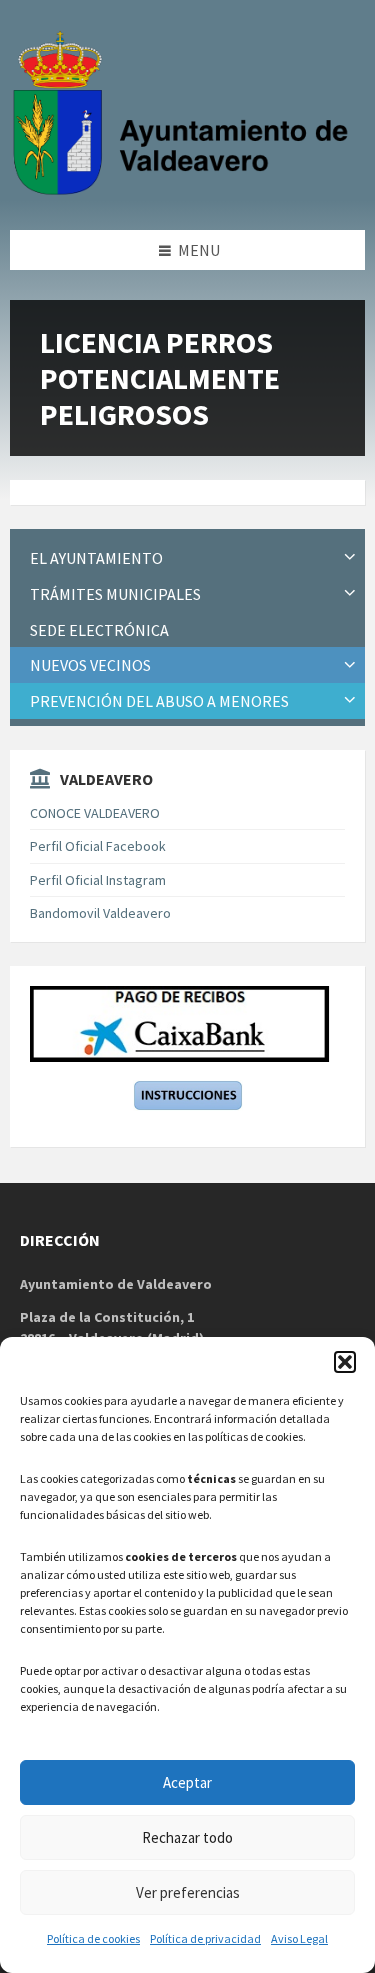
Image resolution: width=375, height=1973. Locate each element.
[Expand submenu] (350, 558)
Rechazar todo (187, 1837)
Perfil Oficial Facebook (98, 846)
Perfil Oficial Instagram (98, 880)
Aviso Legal (299, 1938)
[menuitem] (187, 558)
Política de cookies (93, 1938)
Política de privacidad (205, 1938)
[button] (345, 1362)
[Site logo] (185, 191)
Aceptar (187, 1782)
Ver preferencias (188, 1892)
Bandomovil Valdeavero (100, 913)
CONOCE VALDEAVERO (95, 813)
